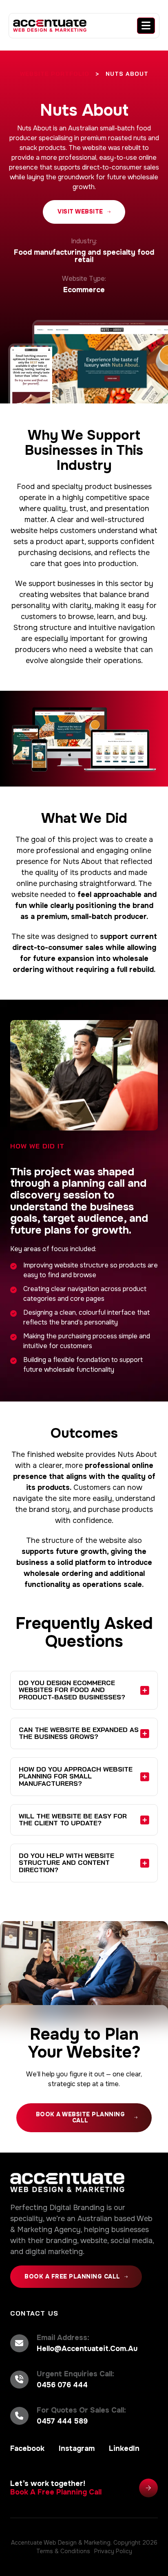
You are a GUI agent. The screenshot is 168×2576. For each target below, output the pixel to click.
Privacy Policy (113, 2551)
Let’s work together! (56, 2488)
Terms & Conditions (63, 2551)
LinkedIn (124, 2448)
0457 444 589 (62, 2421)
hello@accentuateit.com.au (87, 2349)
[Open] (146, 26)
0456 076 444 (62, 2385)
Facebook (27, 2448)
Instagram (77, 2448)
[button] (84, 1690)
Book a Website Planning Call (81, 2117)
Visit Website (80, 212)
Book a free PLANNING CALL (72, 2276)
